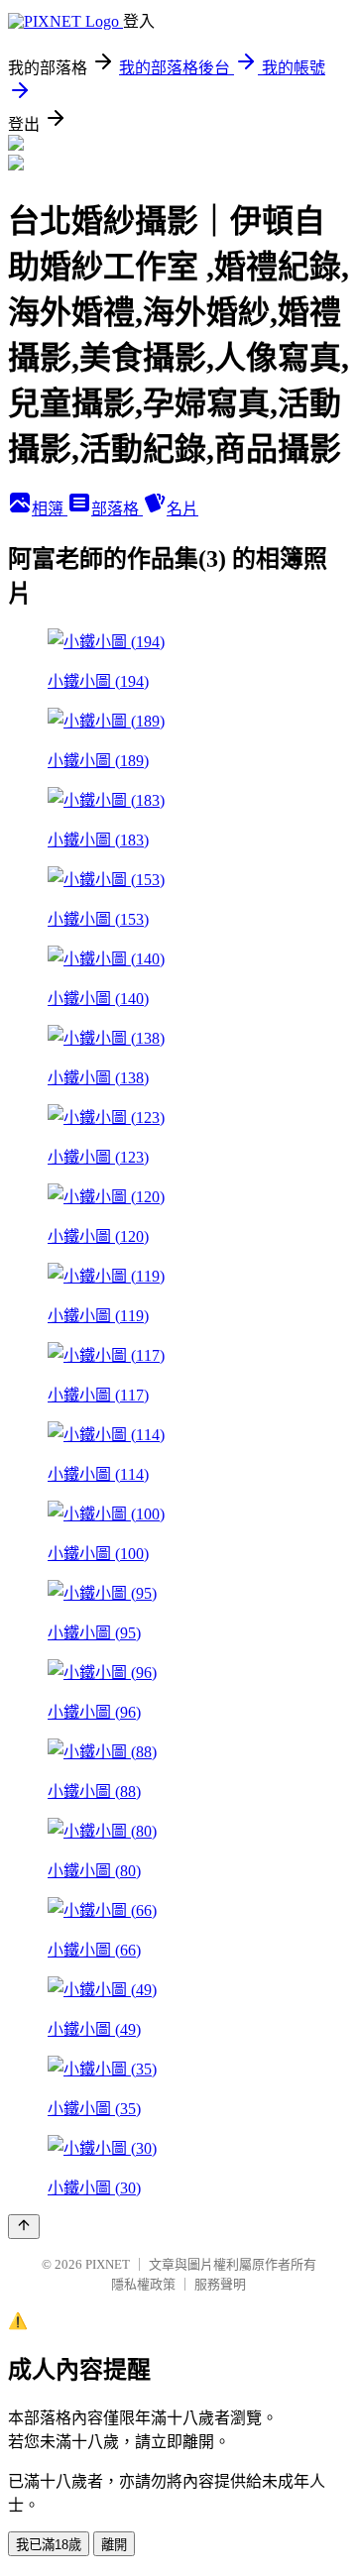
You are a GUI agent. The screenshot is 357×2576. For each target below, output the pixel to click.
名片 (182, 509)
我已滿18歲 (49, 2545)
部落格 (117, 509)
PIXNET (108, 2264)
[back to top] (24, 2227)
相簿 (50, 509)
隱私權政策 (143, 2284)
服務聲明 (220, 2284)
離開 (114, 2545)
